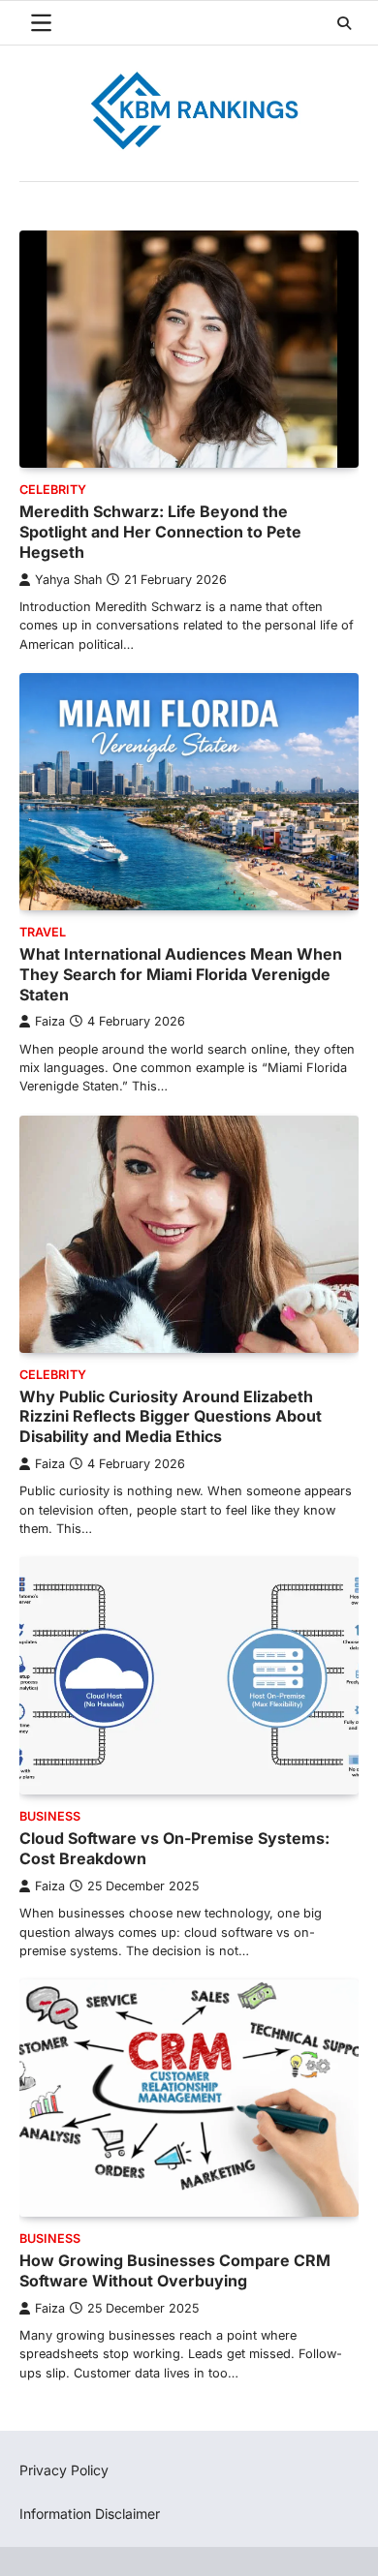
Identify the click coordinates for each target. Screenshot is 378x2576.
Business (50, 1816)
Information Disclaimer (90, 2514)
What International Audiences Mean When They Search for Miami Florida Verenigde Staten (181, 974)
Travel (43, 932)
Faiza (50, 1021)
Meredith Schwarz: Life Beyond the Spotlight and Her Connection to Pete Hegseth (160, 532)
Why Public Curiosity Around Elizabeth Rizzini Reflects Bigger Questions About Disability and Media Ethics (171, 1417)
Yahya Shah (68, 580)
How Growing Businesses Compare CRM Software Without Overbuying (175, 2270)
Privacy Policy (64, 2470)
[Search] (344, 23)
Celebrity (53, 490)
